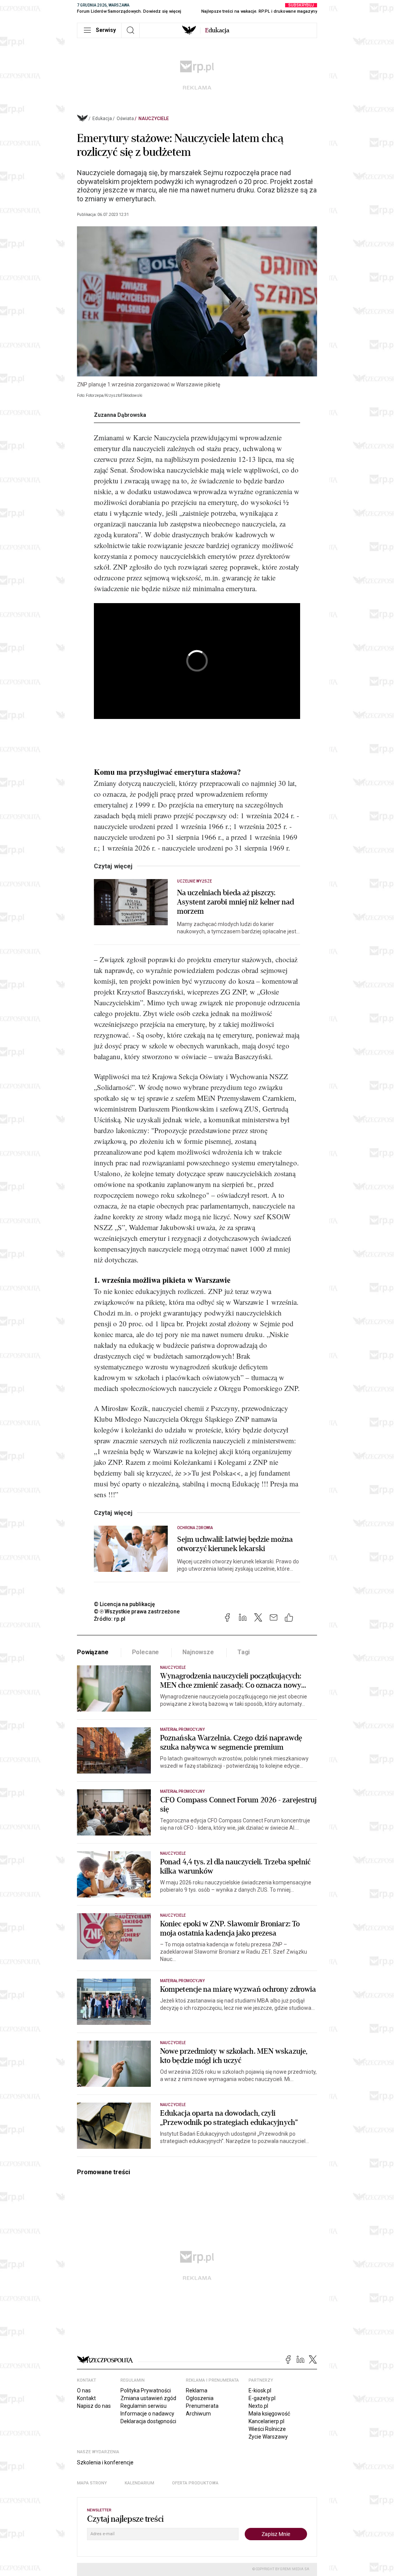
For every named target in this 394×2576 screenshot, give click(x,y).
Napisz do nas (94, 2406)
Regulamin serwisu (144, 2406)
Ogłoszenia (200, 2398)
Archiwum (198, 2414)
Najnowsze (198, 1652)
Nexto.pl (258, 2406)
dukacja (217, 30)
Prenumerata (202, 2406)
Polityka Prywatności (146, 2390)
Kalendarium (139, 2483)
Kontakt (86, 2398)
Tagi (244, 1652)
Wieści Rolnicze (267, 2429)
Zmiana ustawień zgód (148, 2398)
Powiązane (93, 1652)
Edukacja (102, 119)
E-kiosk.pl (260, 2390)
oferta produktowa (195, 2483)
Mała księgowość (269, 2414)
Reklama (197, 2390)
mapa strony (92, 2483)
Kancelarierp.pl (266, 2421)
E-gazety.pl (262, 2398)
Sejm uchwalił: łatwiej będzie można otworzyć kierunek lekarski (235, 1544)
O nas (84, 2390)
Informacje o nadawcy (147, 2414)
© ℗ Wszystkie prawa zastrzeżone (137, 1611)
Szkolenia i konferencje (105, 2462)
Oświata (125, 119)
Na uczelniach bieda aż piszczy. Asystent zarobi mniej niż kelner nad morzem (236, 902)
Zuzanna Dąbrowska (120, 415)
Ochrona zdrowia (195, 1528)
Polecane (146, 1652)
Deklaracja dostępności (148, 2421)
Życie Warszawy (268, 2437)
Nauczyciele (154, 119)
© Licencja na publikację (125, 1604)
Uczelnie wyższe (194, 881)
